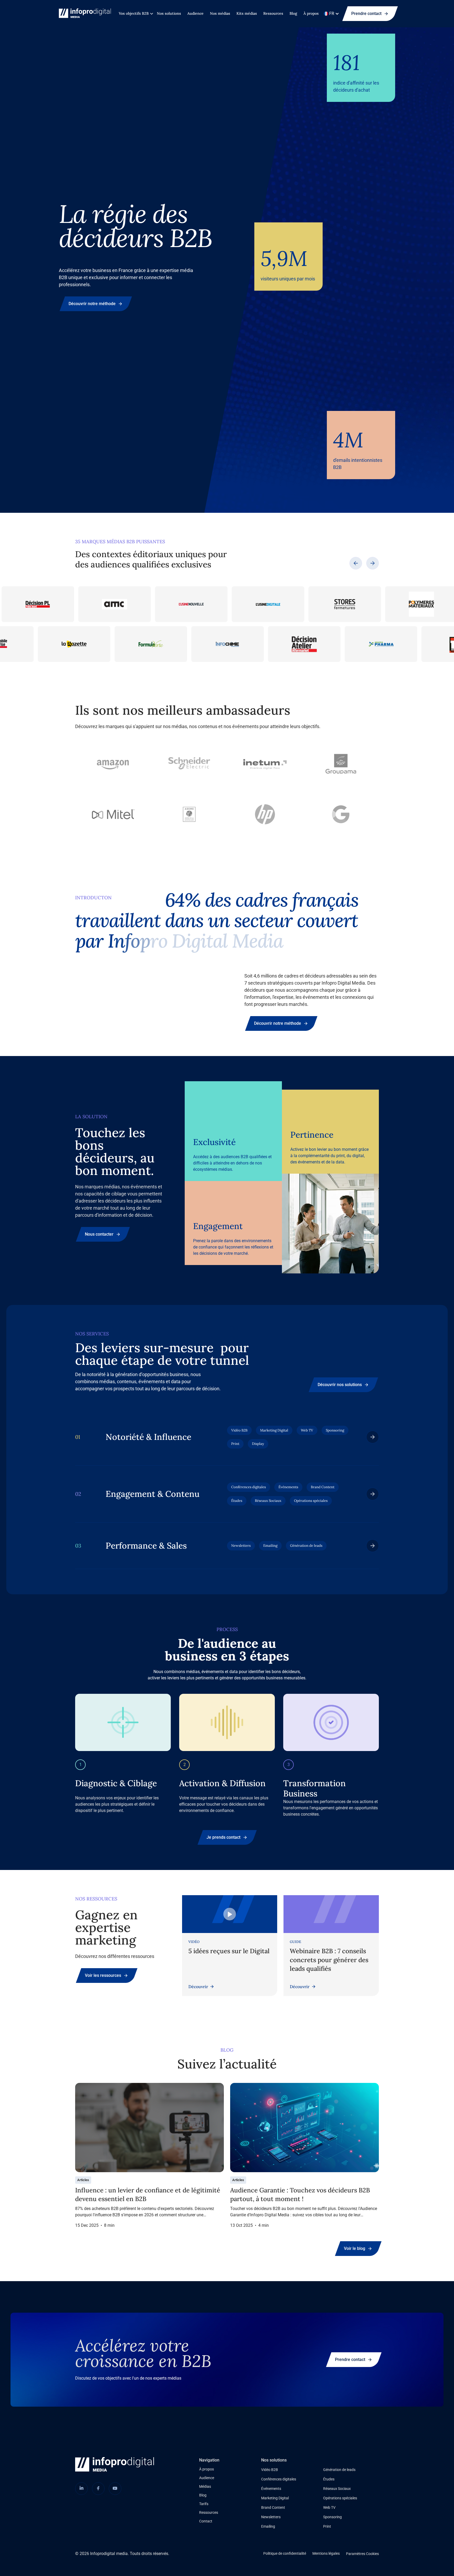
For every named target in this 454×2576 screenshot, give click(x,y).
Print (327, 2526)
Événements (271, 2489)
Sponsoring (332, 2517)
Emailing (268, 2526)
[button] (135, 14)
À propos (311, 13)
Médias (205, 2486)
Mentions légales (326, 2553)
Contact (206, 2521)
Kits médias (247, 13)
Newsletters (271, 2517)
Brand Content (273, 2507)
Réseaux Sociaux (337, 2489)
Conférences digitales (279, 2479)
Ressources (273, 13)
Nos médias (220, 13)
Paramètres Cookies (362, 2554)
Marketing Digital (275, 2498)
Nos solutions (169, 13)
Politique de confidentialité (285, 2553)
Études (329, 2479)
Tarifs (204, 2504)
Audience (195, 13)
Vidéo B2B (270, 2470)
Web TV (329, 2507)
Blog (293, 13)
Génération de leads (339, 2470)
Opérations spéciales (340, 2498)
